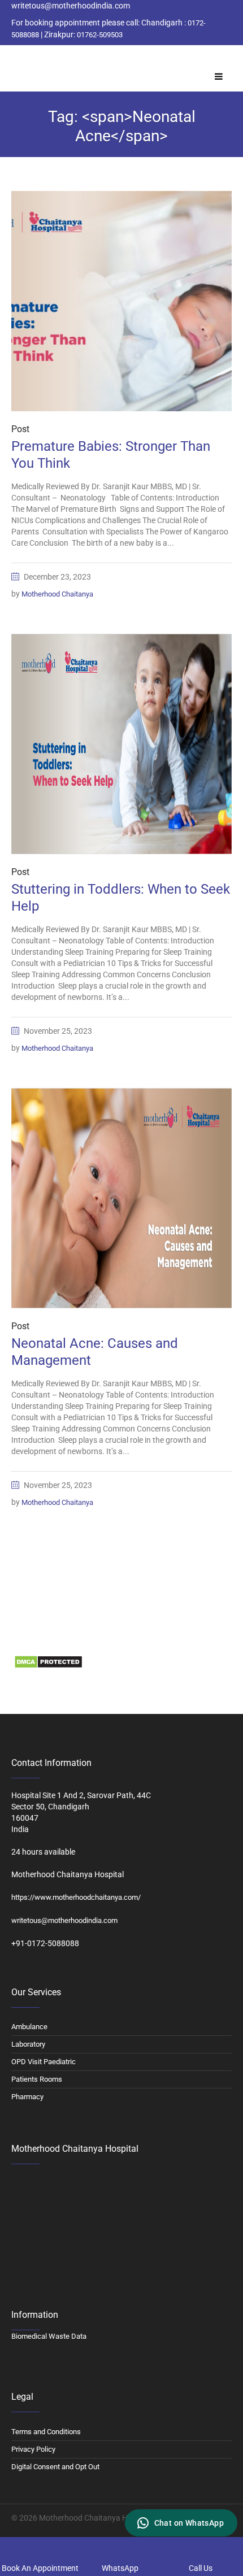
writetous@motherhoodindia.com (64, 1920)
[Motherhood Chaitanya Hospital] (14, 58)
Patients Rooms (37, 2079)
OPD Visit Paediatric (44, 2062)
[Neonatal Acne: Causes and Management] (121, 1198)
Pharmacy (27, 2097)
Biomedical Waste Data (52, 1638)
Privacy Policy (33, 2449)
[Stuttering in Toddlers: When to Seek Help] (121, 744)
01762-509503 (100, 35)
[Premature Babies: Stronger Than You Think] (121, 301)
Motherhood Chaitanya (57, 594)
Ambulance (29, 2027)
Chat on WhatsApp (189, 2523)
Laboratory (28, 2044)
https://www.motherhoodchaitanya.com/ (76, 1897)
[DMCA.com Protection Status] (48, 1661)
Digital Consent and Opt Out (55, 2467)
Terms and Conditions (46, 2432)
